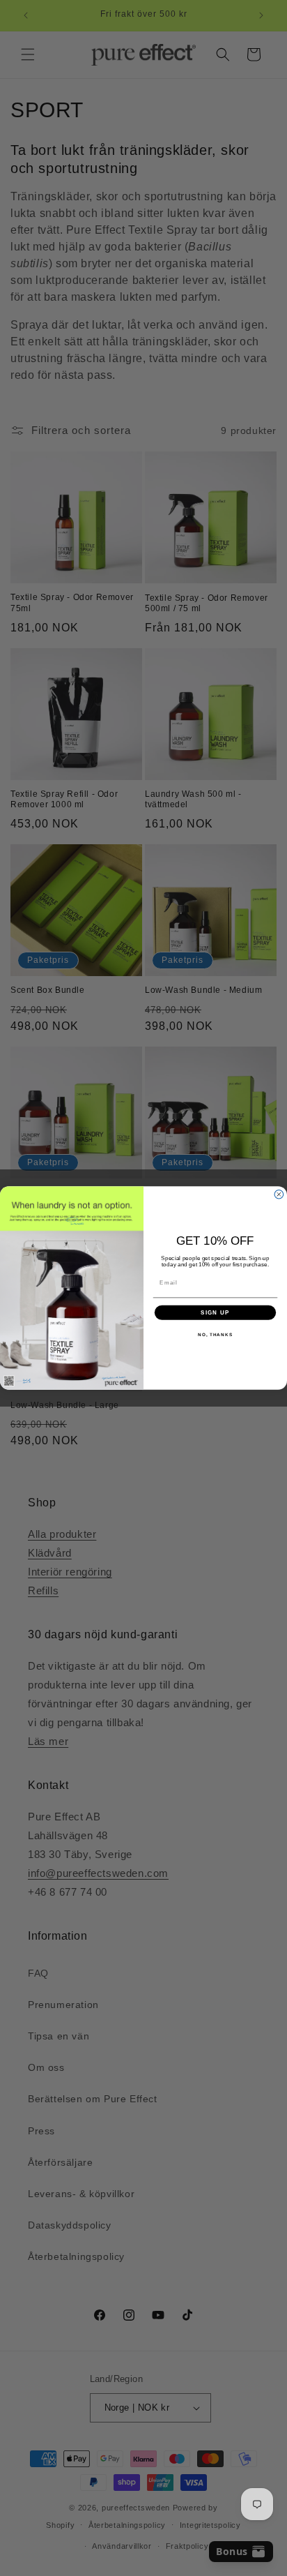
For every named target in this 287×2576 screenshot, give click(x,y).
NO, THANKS (215, 1334)
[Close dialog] (279, 1195)
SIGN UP (215, 1313)
